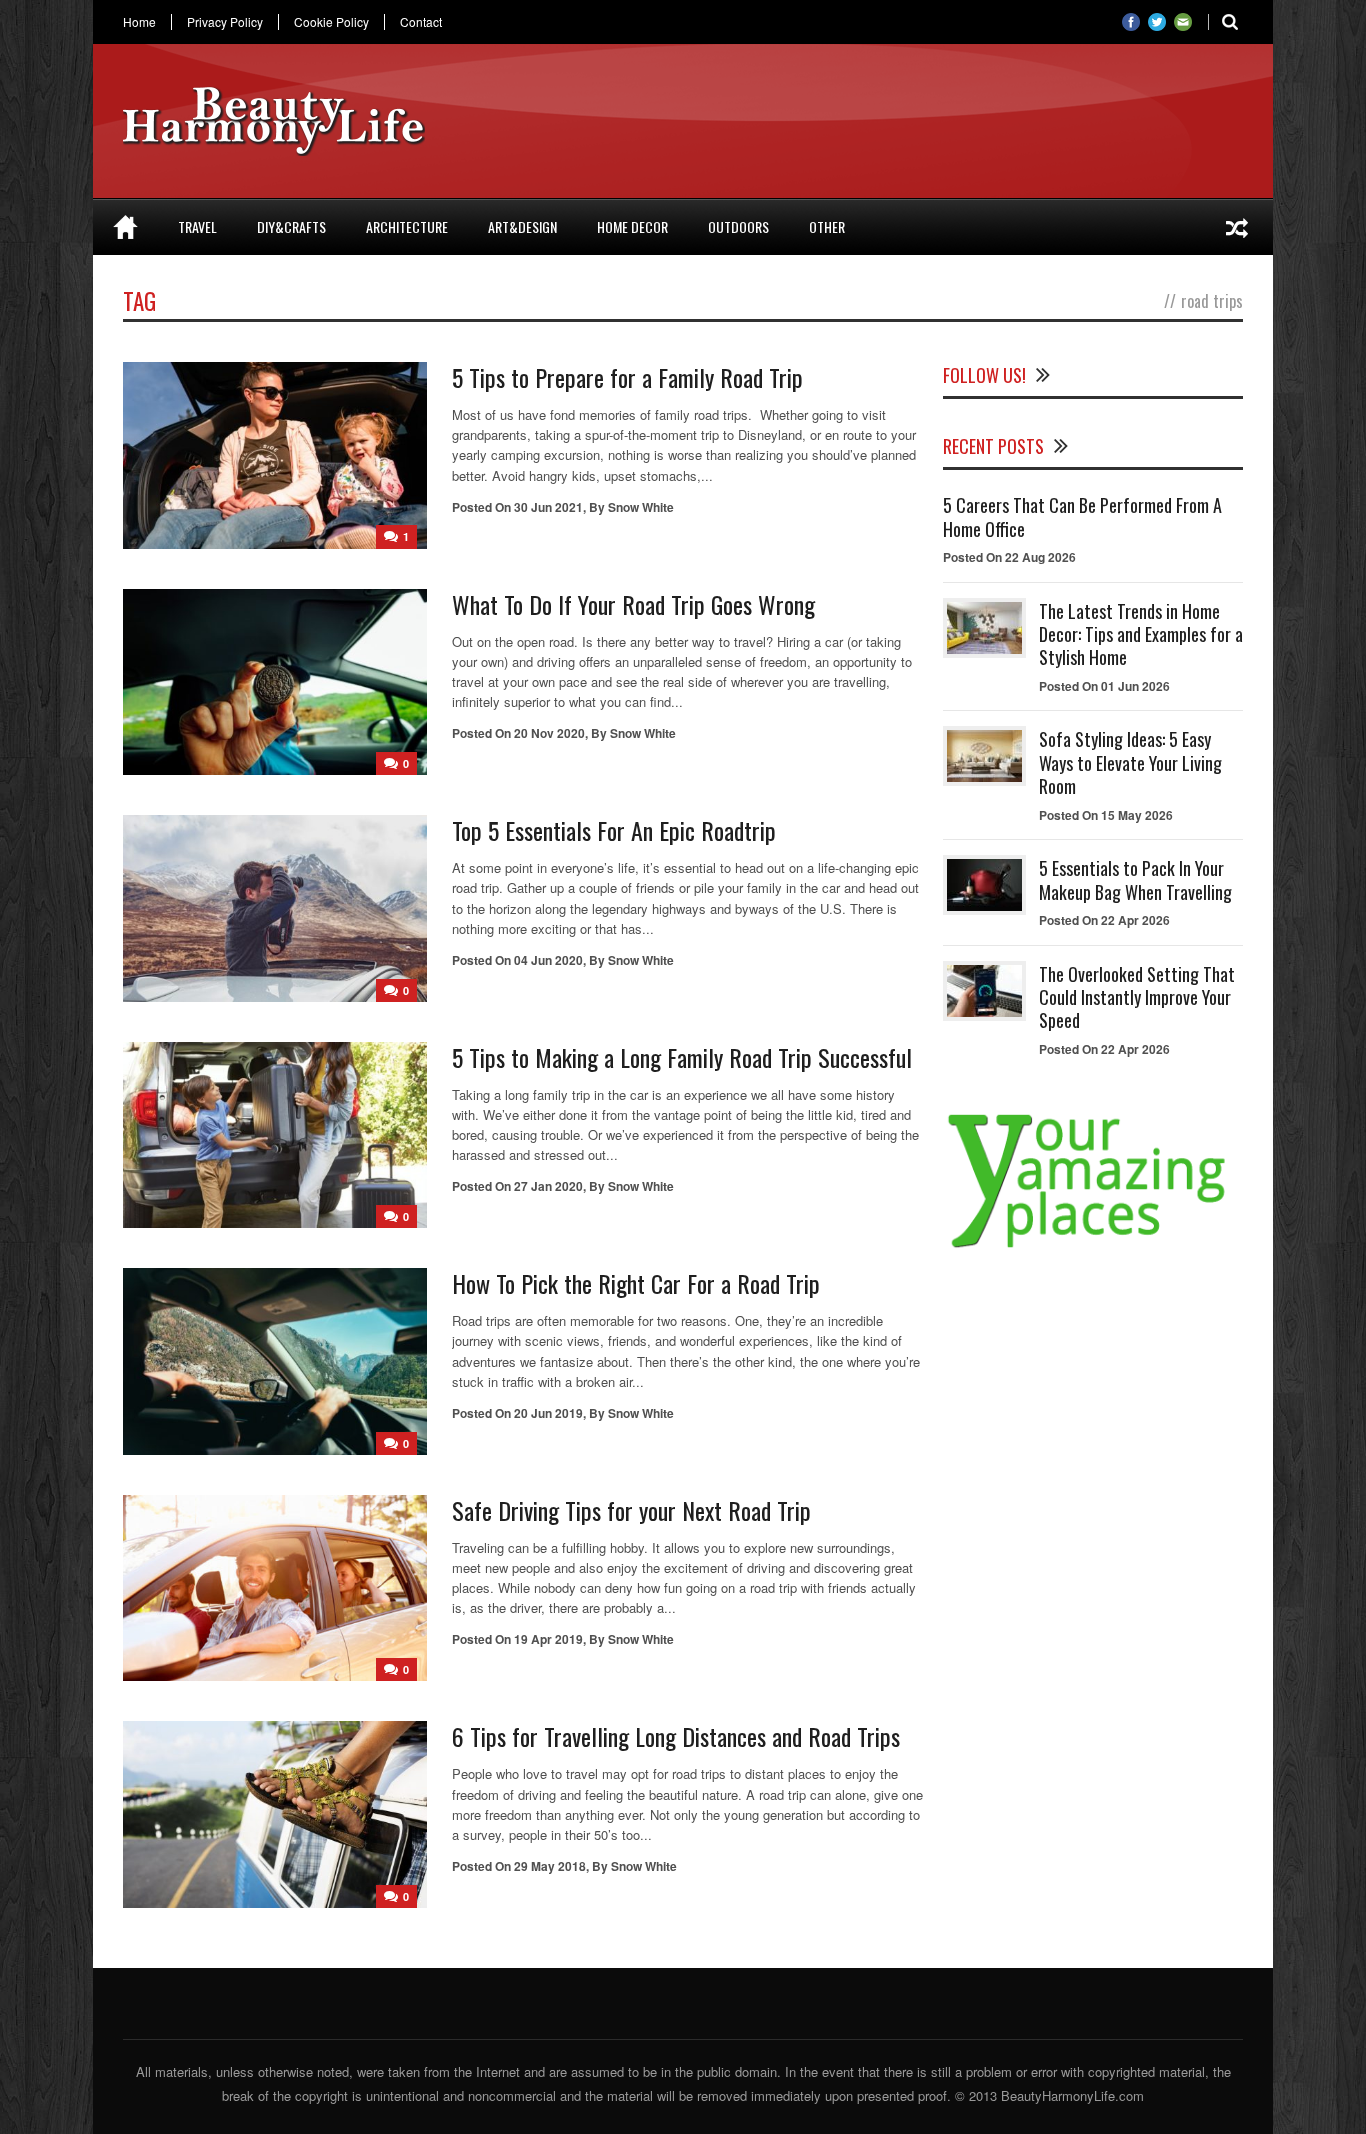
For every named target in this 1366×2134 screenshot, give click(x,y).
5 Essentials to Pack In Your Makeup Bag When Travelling (1135, 879)
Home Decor (632, 226)
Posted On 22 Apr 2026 (1104, 920)
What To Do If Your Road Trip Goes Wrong (633, 604)
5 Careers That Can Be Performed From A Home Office (1082, 516)
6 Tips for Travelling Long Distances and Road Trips (676, 1736)
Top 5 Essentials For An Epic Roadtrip (614, 830)
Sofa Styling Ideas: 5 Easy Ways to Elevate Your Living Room (1130, 762)
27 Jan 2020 (548, 1186)
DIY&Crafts (291, 226)
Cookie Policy (331, 22)
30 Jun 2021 (548, 507)
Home (139, 22)
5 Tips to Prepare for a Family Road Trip (627, 377)
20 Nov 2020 (549, 733)
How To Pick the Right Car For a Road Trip (636, 1283)
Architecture (407, 226)
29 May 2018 (550, 1866)
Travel (197, 226)
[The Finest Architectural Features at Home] (1237, 227)
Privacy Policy (225, 22)
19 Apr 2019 (548, 1639)
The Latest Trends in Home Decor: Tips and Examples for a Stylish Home (1141, 634)
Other (827, 226)
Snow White (641, 507)
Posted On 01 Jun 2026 (1104, 686)
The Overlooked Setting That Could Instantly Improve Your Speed (1137, 997)
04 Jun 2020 (548, 960)
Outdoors (738, 226)
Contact (421, 22)
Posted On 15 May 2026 (1106, 815)
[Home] (125, 227)
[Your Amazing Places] (1093, 1247)
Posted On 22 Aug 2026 (1009, 557)
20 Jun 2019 (548, 1413)
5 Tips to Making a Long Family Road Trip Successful (682, 1057)
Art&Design (522, 226)
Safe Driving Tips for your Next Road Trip (631, 1510)
